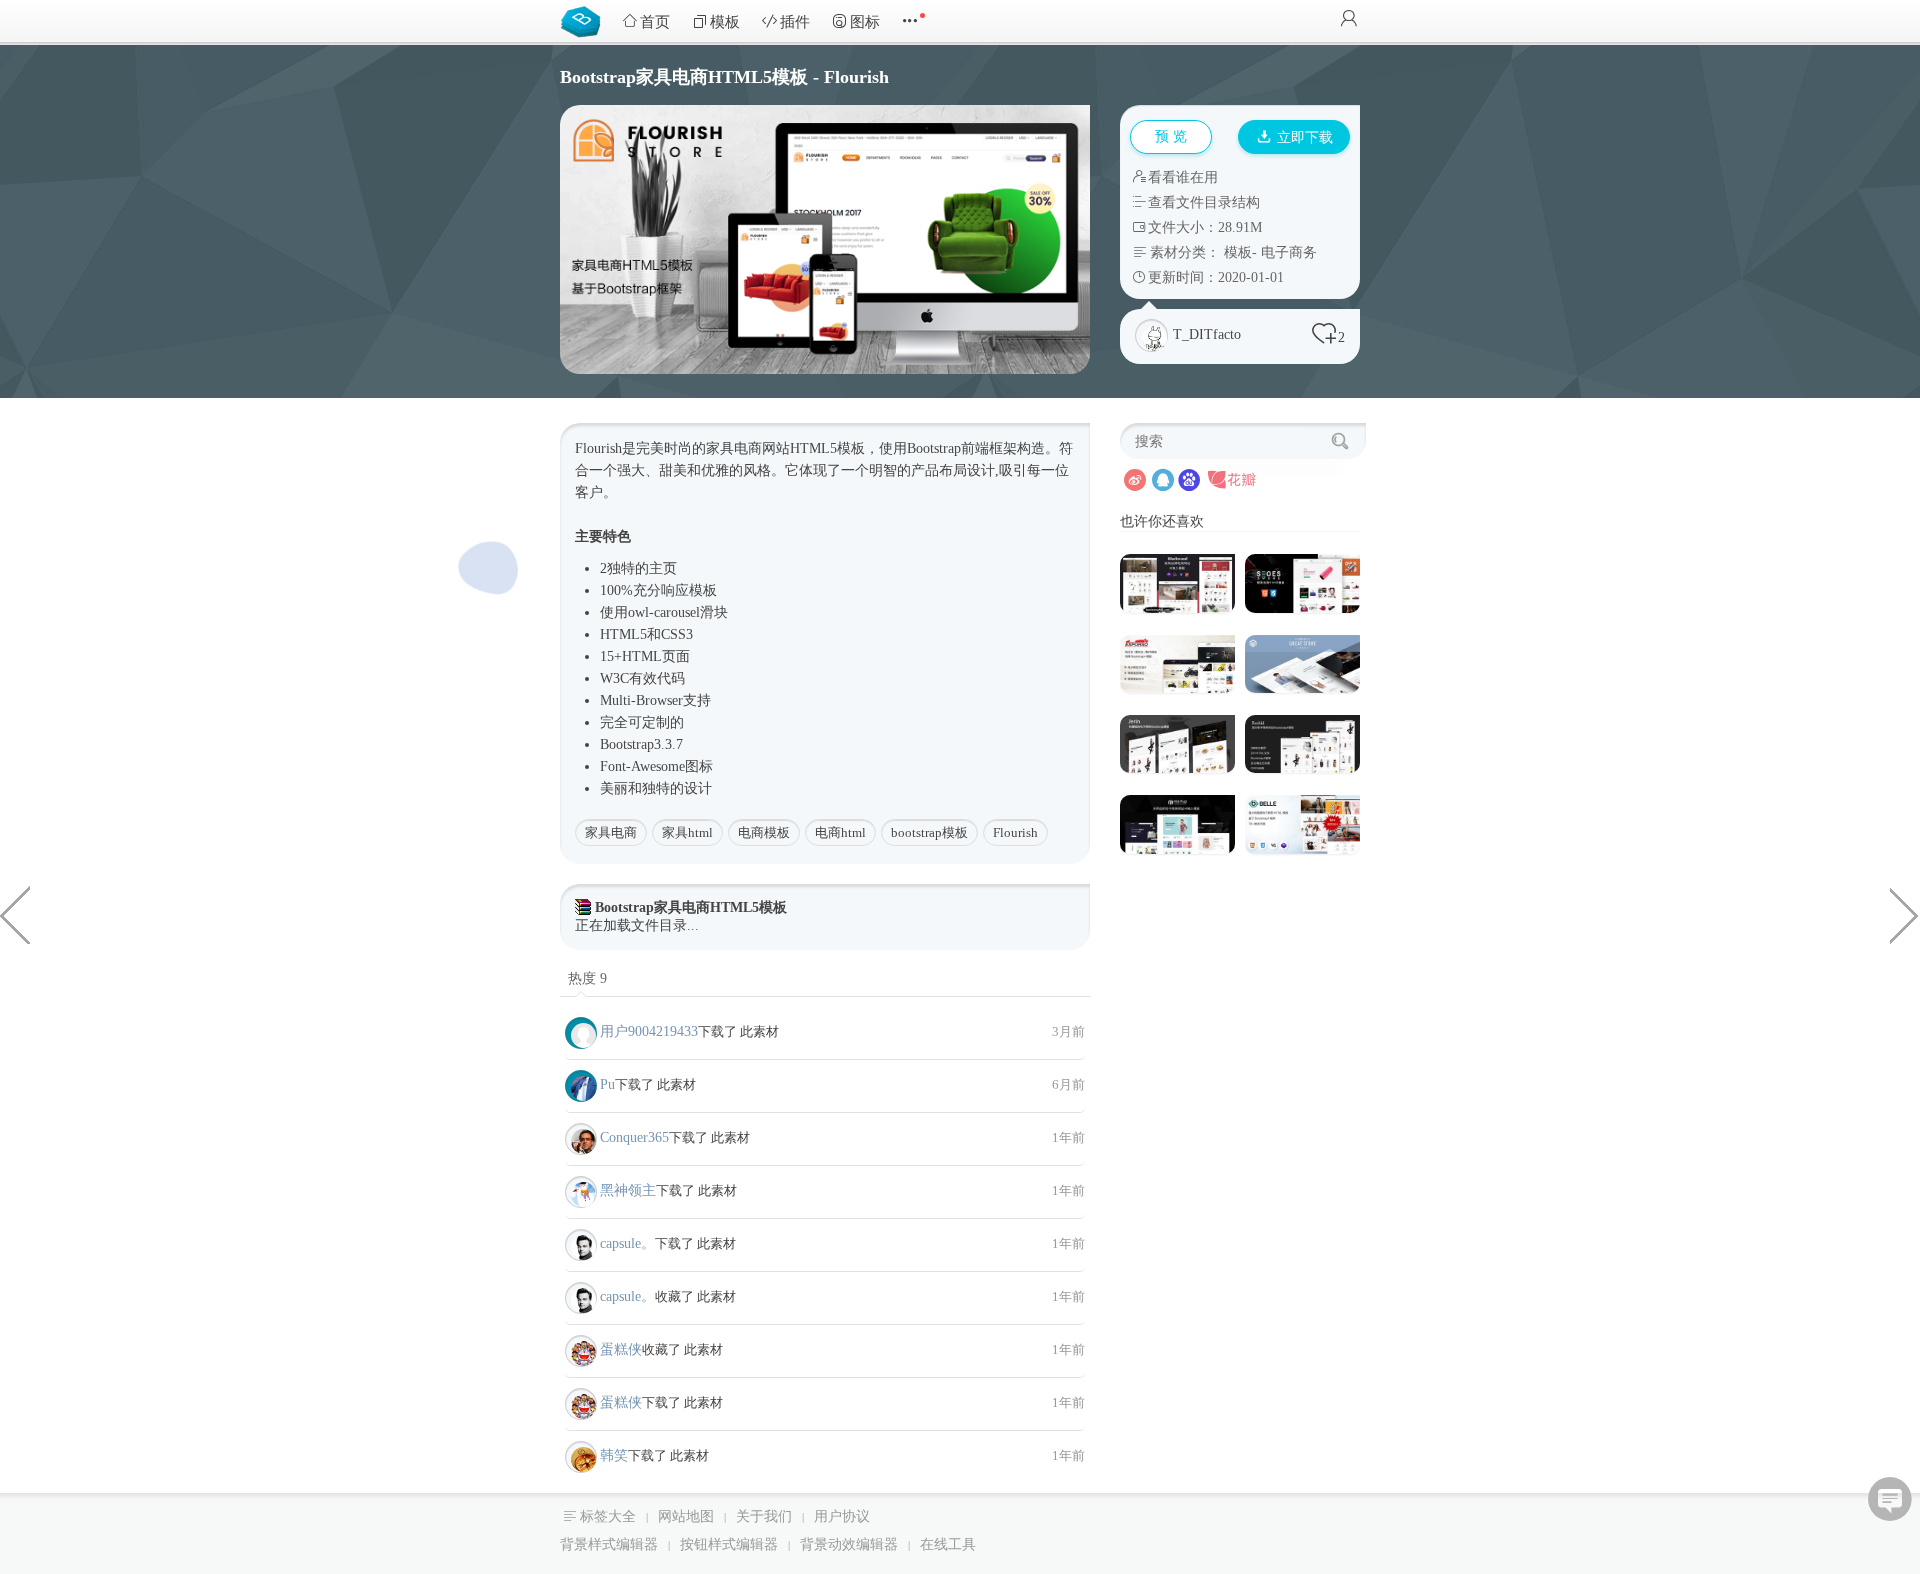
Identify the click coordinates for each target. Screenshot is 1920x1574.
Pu (607, 1084)
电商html (840, 832)
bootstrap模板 (929, 832)
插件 (795, 22)
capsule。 (627, 1243)
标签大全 (608, 1516)
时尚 (678, 448)
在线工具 (948, 1544)
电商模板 (764, 832)
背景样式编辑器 (609, 1544)
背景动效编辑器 (849, 1544)
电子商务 (1289, 252)
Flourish (1015, 832)
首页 (655, 22)
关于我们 (764, 1516)
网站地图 (686, 1516)
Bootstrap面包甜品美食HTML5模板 (1905, 914)
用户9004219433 (649, 1031)
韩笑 (614, 1455)
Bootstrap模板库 (585, 20)
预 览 (1171, 136)
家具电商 (611, 832)
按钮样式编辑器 (729, 1544)
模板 (725, 22)
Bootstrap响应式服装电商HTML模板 (15, 914)
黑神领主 (628, 1190)
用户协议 (842, 1516)
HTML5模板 (827, 448)
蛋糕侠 (621, 1349)
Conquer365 (634, 1137)
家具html (687, 832)
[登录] (1349, 20)
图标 (865, 22)
